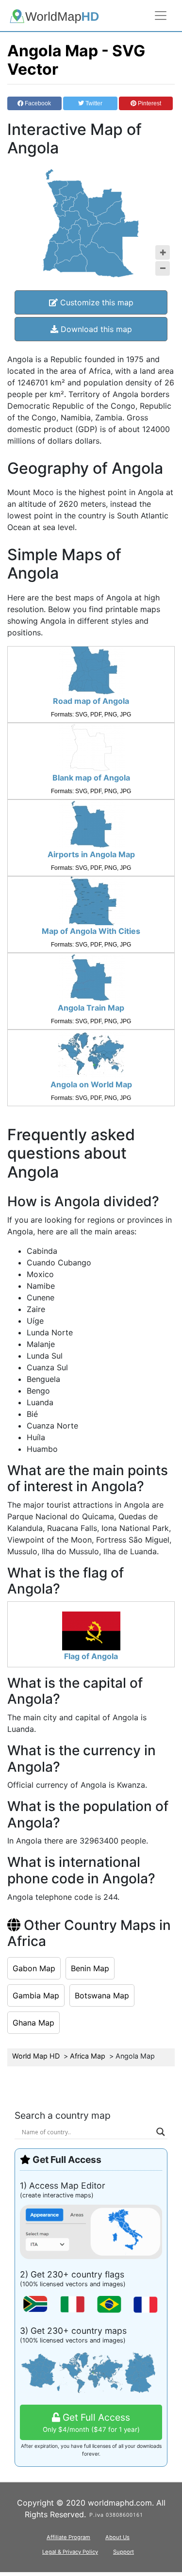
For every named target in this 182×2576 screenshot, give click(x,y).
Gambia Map (36, 1995)
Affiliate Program (68, 2537)
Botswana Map (102, 1995)
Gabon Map (34, 1968)
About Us (117, 2537)
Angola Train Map (91, 1008)
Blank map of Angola (91, 778)
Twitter (93, 103)
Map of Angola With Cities (91, 931)
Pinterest (149, 103)
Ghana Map (33, 2023)
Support (124, 2552)
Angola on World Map (91, 1084)
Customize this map (96, 302)
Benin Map (90, 1968)
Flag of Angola (91, 1656)
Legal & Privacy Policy (70, 2552)
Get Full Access (91, 2422)
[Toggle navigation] (161, 16)
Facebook (37, 103)
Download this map (95, 329)
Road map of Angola (91, 701)
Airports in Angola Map (91, 854)
